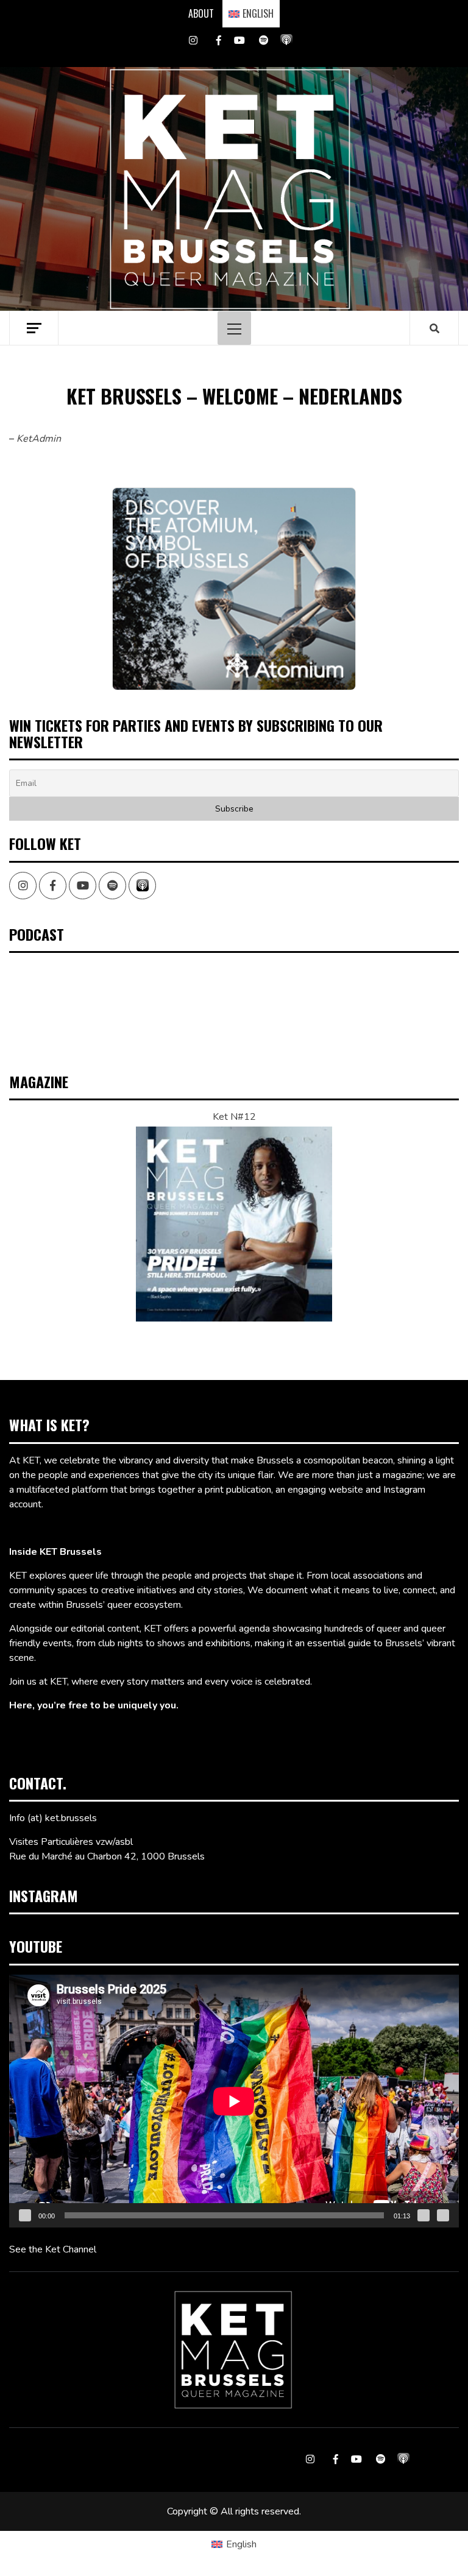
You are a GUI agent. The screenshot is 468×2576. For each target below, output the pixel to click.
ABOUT (201, 13)
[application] (234, 2101)
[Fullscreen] (443, 2215)
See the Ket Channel (53, 2249)
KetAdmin (39, 439)
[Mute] (424, 2215)
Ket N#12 (234, 1117)
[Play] (25, 2215)
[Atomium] (234, 589)
